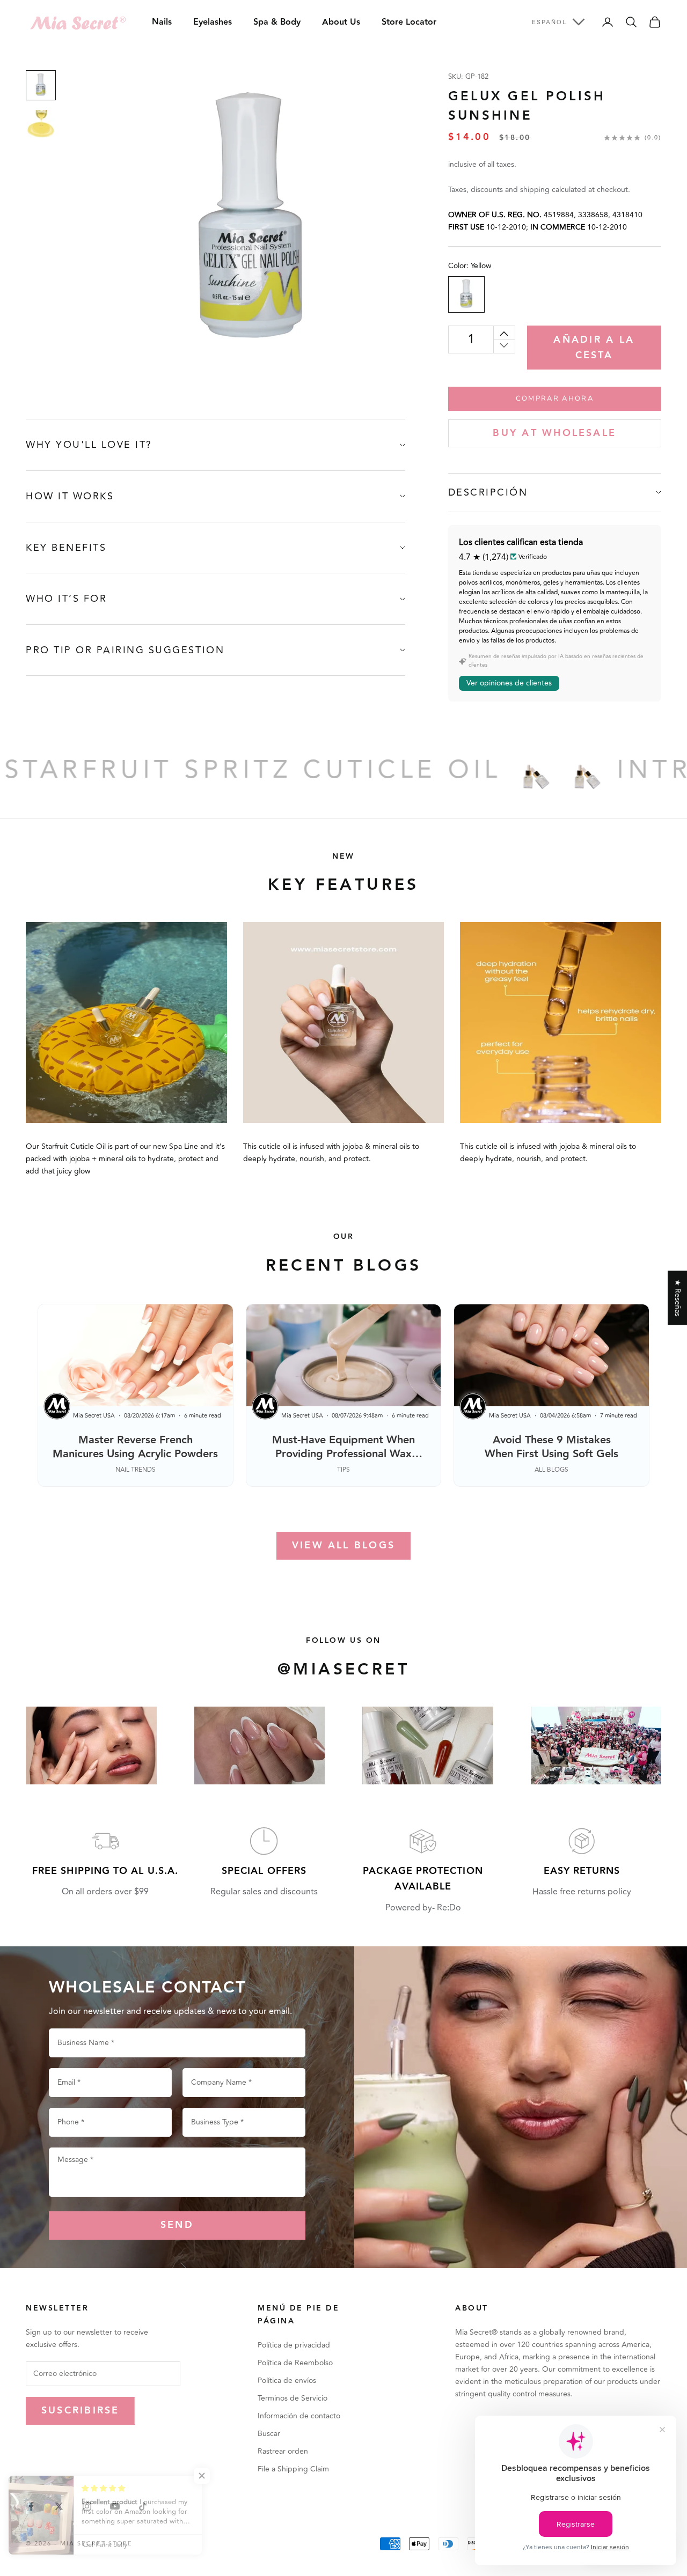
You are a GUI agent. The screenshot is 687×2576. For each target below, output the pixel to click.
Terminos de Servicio (293, 2398)
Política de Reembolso (295, 2363)
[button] (215, 2476)
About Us (341, 22)
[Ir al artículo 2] (41, 124)
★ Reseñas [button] (678, 1298)
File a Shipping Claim (293, 2469)
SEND (177, 2225)
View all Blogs (343, 1545)
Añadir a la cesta (594, 348)
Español (549, 22)
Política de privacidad (294, 2345)
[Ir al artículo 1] (41, 85)
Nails (162, 22)
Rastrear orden (283, 2451)
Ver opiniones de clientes (509, 683)
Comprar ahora (555, 398)
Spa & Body (277, 22)
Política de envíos (287, 2381)
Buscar (269, 2434)
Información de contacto (299, 2416)
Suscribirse (81, 2411)
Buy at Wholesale (554, 433)
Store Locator (409, 22)
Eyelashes (213, 22)
